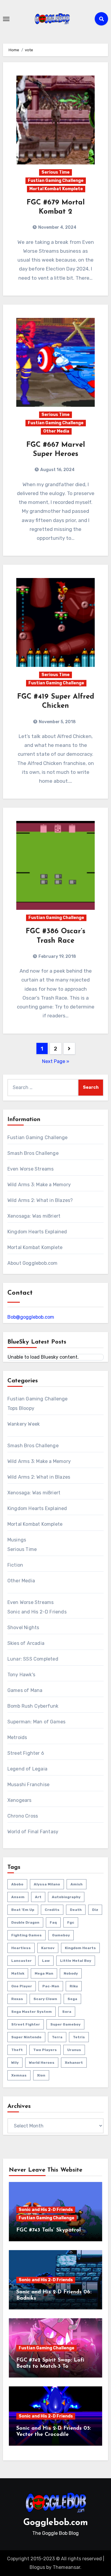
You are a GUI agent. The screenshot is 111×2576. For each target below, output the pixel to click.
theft (17, 2050)
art (38, 1897)
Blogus (37, 2567)
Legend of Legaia (27, 1769)
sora (67, 2012)
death (76, 1910)
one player (22, 1986)
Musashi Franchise (28, 1785)
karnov (48, 1948)
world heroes (42, 2063)
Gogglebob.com (56, 2523)
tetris (79, 2037)
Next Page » (56, 1061)
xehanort (74, 2063)
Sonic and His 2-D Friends (37, 1612)
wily (15, 2063)
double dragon (25, 1922)
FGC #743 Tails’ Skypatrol (49, 2230)
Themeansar (66, 2567)
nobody (71, 1973)
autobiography (66, 1897)
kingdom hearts (80, 1948)
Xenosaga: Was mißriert (34, 1216)
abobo (17, 1884)
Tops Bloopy (21, 1408)
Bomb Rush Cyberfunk (33, 1706)
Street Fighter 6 (26, 1753)
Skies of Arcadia (26, 1643)
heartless (21, 1948)
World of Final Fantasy (33, 1832)
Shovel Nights (23, 1628)
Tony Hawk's (21, 1675)
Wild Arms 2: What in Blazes (39, 1477)
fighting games (26, 1935)
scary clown (45, 1999)
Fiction (15, 1565)
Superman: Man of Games (36, 1722)
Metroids (17, 1737)
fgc (71, 1922)
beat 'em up (23, 1910)
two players (45, 2050)
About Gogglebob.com (33, 1263)
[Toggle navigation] (6, 19)
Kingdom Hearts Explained (37, 1232)
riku (74, 1986)
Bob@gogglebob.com (31, 1317)
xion (41, 2075)
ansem (18, 1897)
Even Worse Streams (31, 1169)
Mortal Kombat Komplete (56, 189)
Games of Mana (25, 1690)
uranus (74, 2050)
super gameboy (65, 2024)
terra (57, 2037)
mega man (44, 1973)
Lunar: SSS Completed (33, 1659)
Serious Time (55, 172)
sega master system (32, 2012)
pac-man (51, 1986)
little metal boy (76, 1961)
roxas (17, 1999)
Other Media (56, 431)
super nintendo (26, 2037)
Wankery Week (24, 1424)
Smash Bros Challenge (33, 1153)
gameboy (61, 1935)
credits (52, 1910)
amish (77, 1884)
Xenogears (20, 1800)
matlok (18, 1973)
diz (95, 1910)
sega (72, 1999)
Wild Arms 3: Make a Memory (39, 1185)
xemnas (19, 2075)
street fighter (26, 2024)
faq (53, 1922)
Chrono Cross (23, 1816)
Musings (17, 1540)
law (46, 1961)
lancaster (21, 1961)
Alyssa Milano (47, 1884)
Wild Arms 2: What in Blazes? (40, 1200)
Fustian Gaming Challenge (56, 181)
